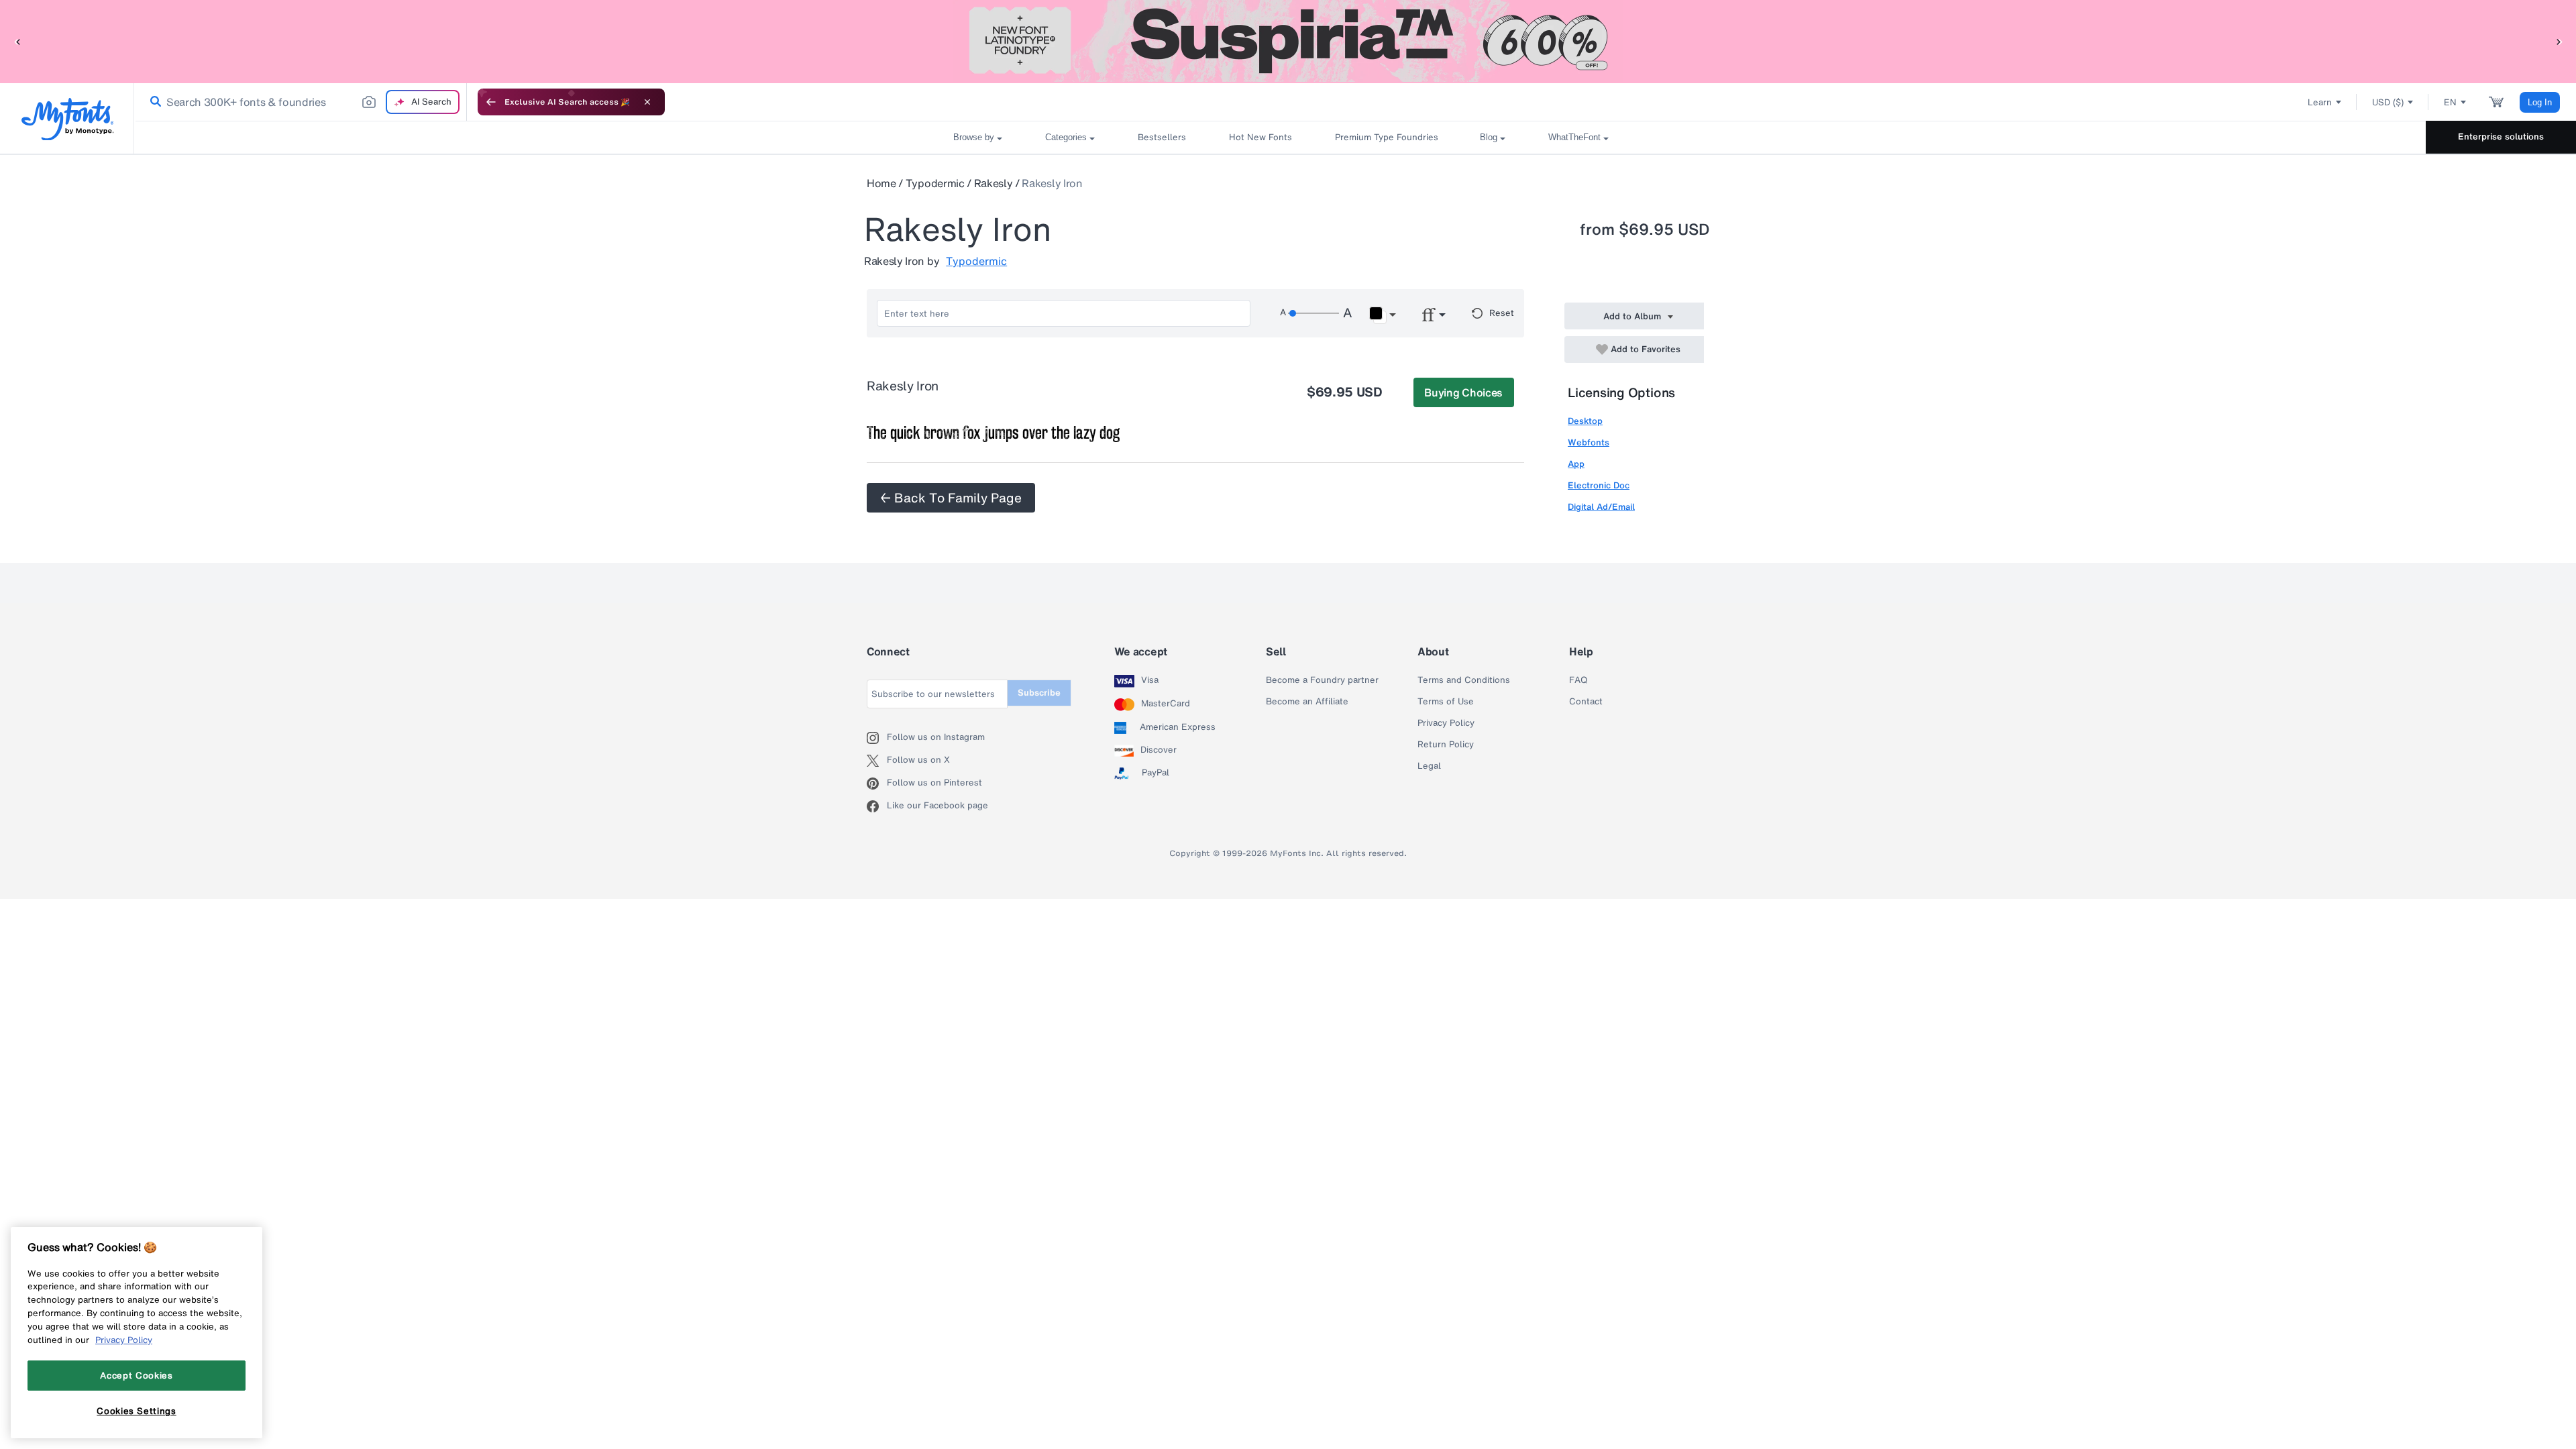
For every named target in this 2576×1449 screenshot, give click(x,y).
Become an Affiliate (1307, 702)
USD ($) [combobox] (2388, 102)
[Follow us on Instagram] (877, 738)
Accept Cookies (136, 1375)
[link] (153, 102)
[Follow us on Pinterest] (877, 784)
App (1576, 464)
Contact (1586, 702)
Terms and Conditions (1464, 680)
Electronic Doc (1599, 485)
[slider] (1313, 313)
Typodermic (935, 183)
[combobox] (301, 102)
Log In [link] (2540, 102)
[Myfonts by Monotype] (67, 119)
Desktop (1585, 421)
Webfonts (1589, 442)
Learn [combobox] (2320, 102)
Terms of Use (1446, 702)
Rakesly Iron (1052, 183)
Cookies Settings (137, 1411)
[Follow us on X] (877, 761)
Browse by (974, 137)
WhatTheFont (1574, 137)
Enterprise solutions (2501, 137)
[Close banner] (647, 102)
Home (881, 183)
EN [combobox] (2450, 102)
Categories (1066, 137)
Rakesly (994, 183)
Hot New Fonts (1260, 137)
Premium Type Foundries (1386, 137)
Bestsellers (1162, 137)
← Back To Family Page (951, 498)
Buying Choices (1463, 392)
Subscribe (1039, 693)
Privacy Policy (1446, 723)
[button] (17, 41)
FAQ (1578, 680)
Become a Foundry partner (1322, 680)
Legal (1429, 766)
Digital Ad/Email (1601, 507)
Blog (1489, 137)
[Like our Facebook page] (877, 806)
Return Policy (1446, 745)
